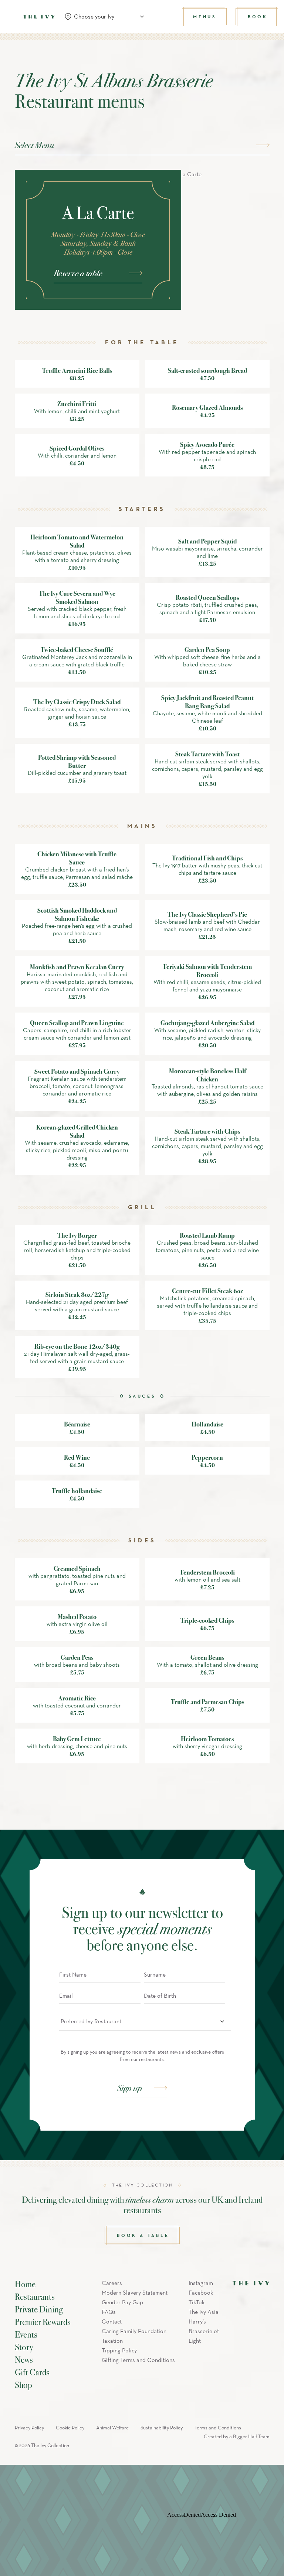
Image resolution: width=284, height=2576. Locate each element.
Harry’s (197, 2321)
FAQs (109, 2312)
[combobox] (107, 17)
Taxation (112, 2341)
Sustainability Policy (162, 2428)
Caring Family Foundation (134, 2331)
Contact (112, 2321)
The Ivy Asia (204, 2312)
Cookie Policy (70, 2428)
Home (25, 2284)
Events (26, 2334)
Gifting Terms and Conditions (138, 2360)
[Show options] (222, 2021)
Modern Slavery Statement (135, 2293)
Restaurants (35, 2296)
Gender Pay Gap (122, 2302)
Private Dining (39, 2309)
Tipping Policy (119, 2350)
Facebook (201, 2293)
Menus (205, 16)
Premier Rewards (43, 2322)
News (24, 2359)
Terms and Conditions (218, 2428)
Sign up (130, 2088)
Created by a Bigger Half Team (237, 2437)
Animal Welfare (112, 2428)
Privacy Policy (29, 2428)
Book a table (143, 2235)
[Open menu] (10, 17)
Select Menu (34, 145)
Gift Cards (32, 2372)
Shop (23, 2385)
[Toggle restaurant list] (142, 17)
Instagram (201, 2283)
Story (24, 2347)
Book (258, 16)
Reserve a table (78, 273)
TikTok (197, 2302)
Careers (112, 2283)
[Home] (39, 17)
